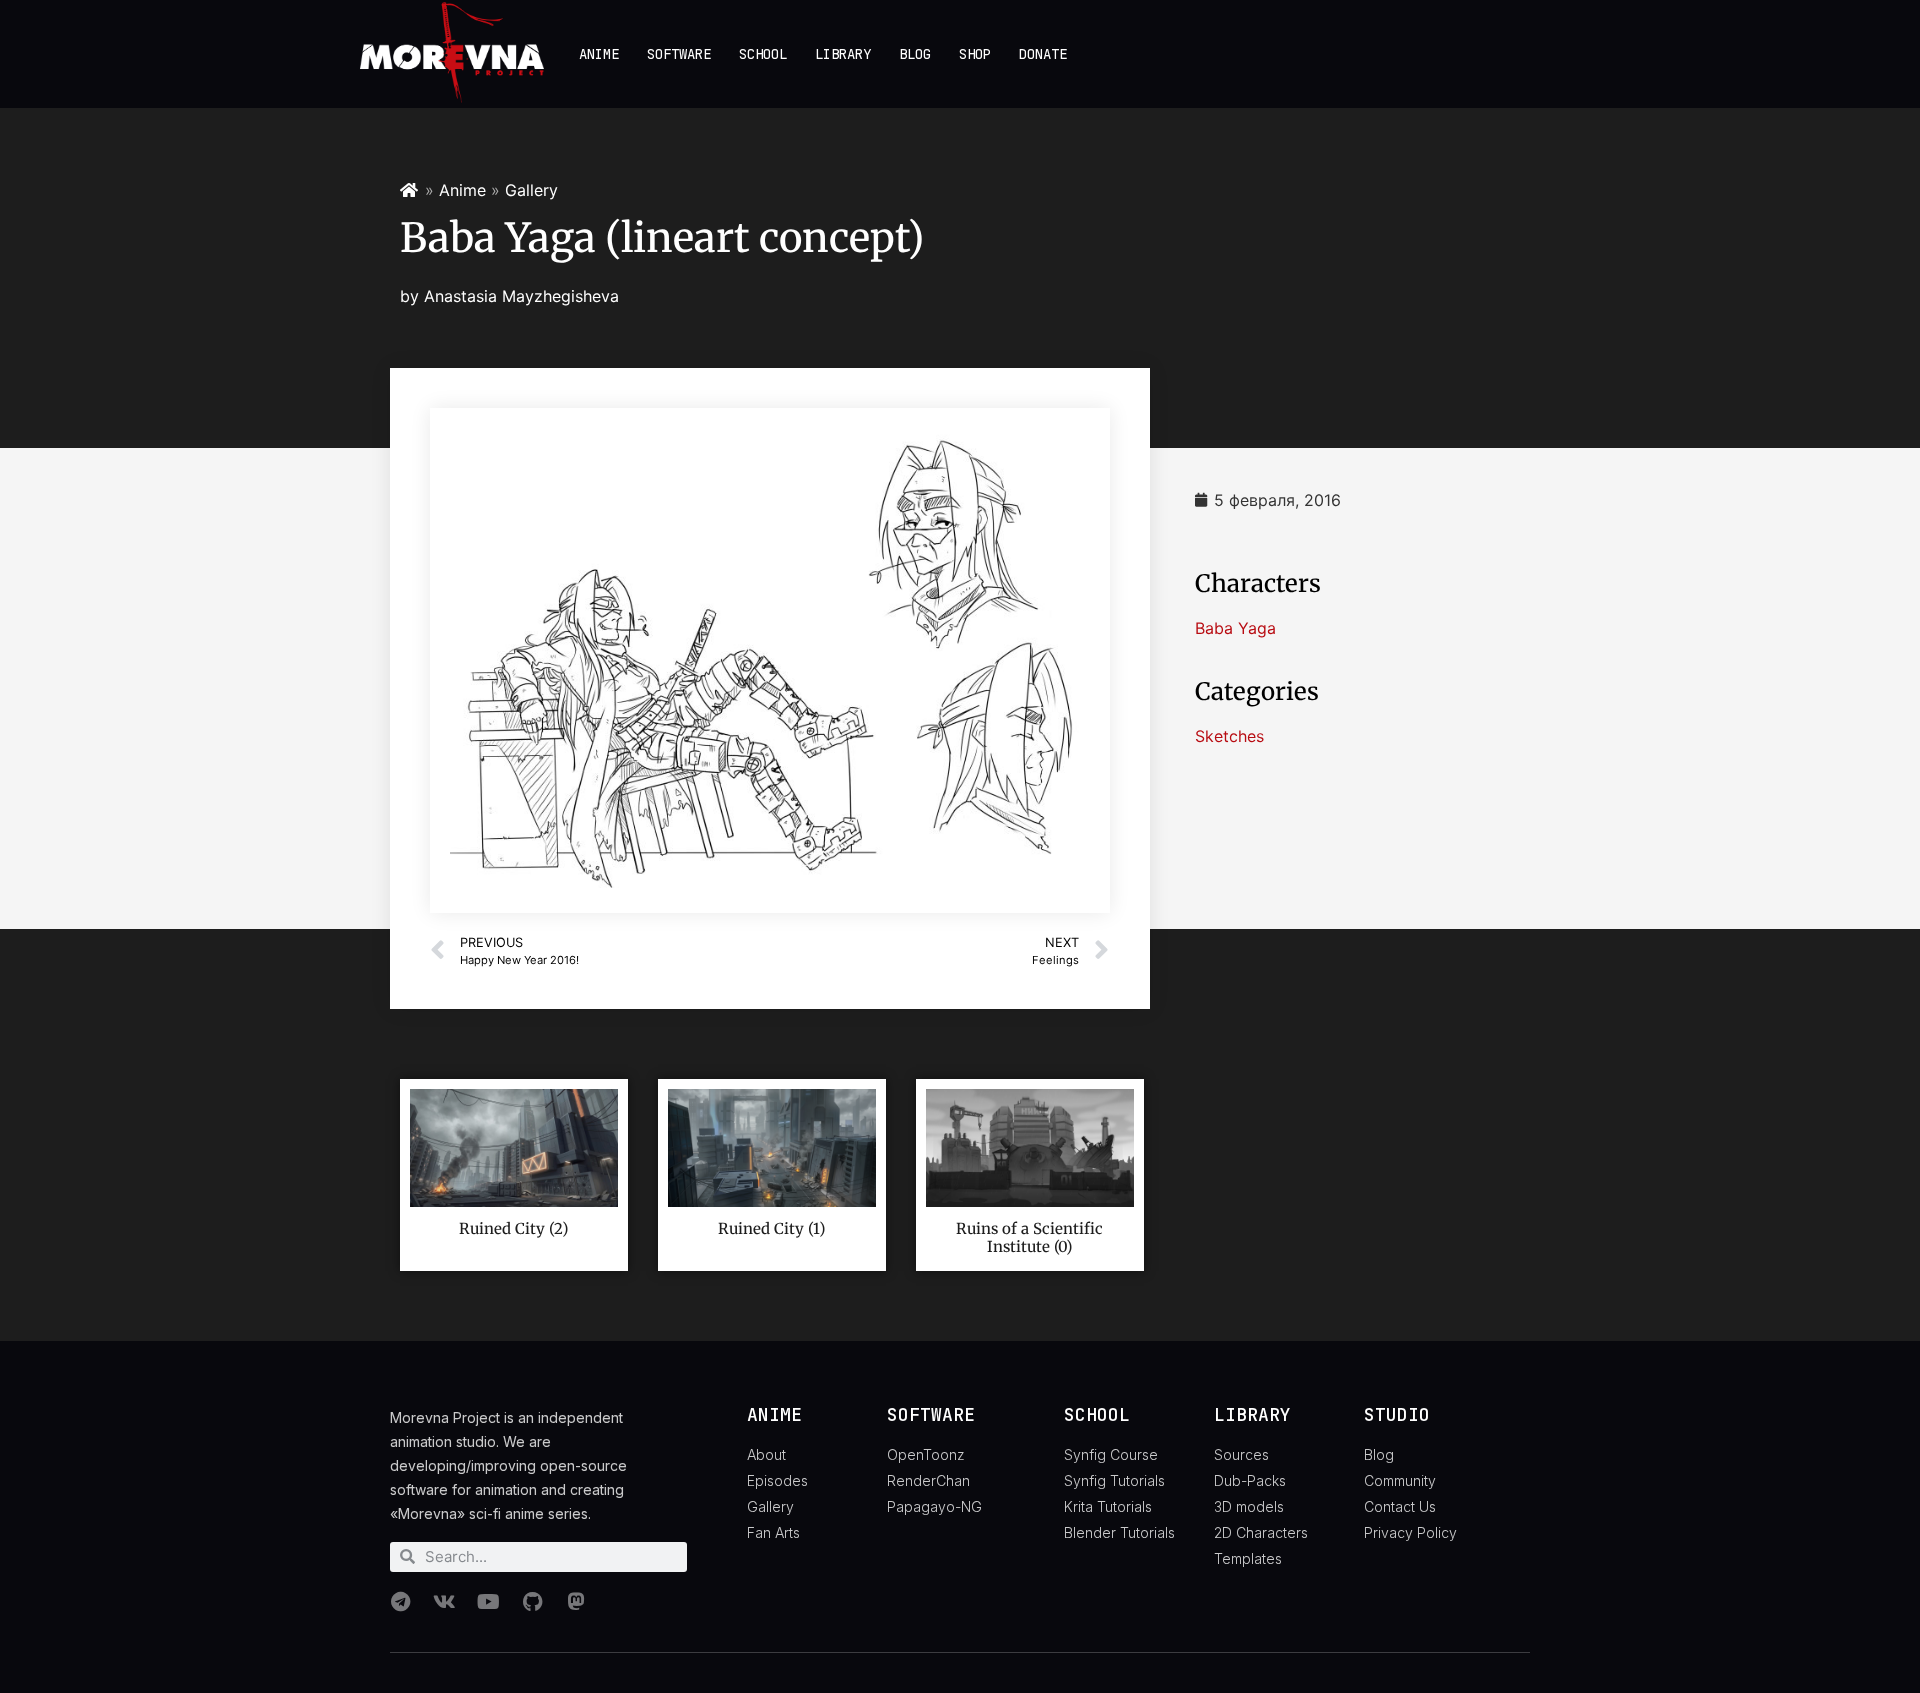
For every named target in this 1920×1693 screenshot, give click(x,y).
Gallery (531, 190)
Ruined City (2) (513, 1228)
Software (679, 54)
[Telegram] (400, 1602)
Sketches (1229, 736)
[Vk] (444, 1602)
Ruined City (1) (771, 1228)
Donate (1043, 54)
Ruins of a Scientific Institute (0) (1029, 1237)
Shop (975, 54)
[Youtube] (488, 1602)
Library (843, 54)
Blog (915, 54)
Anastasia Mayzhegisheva (521, 296)
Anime (599, 54)
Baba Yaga (1235, 628)
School (763, 54)
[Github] (532, 1602)
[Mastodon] (576, 1602)
